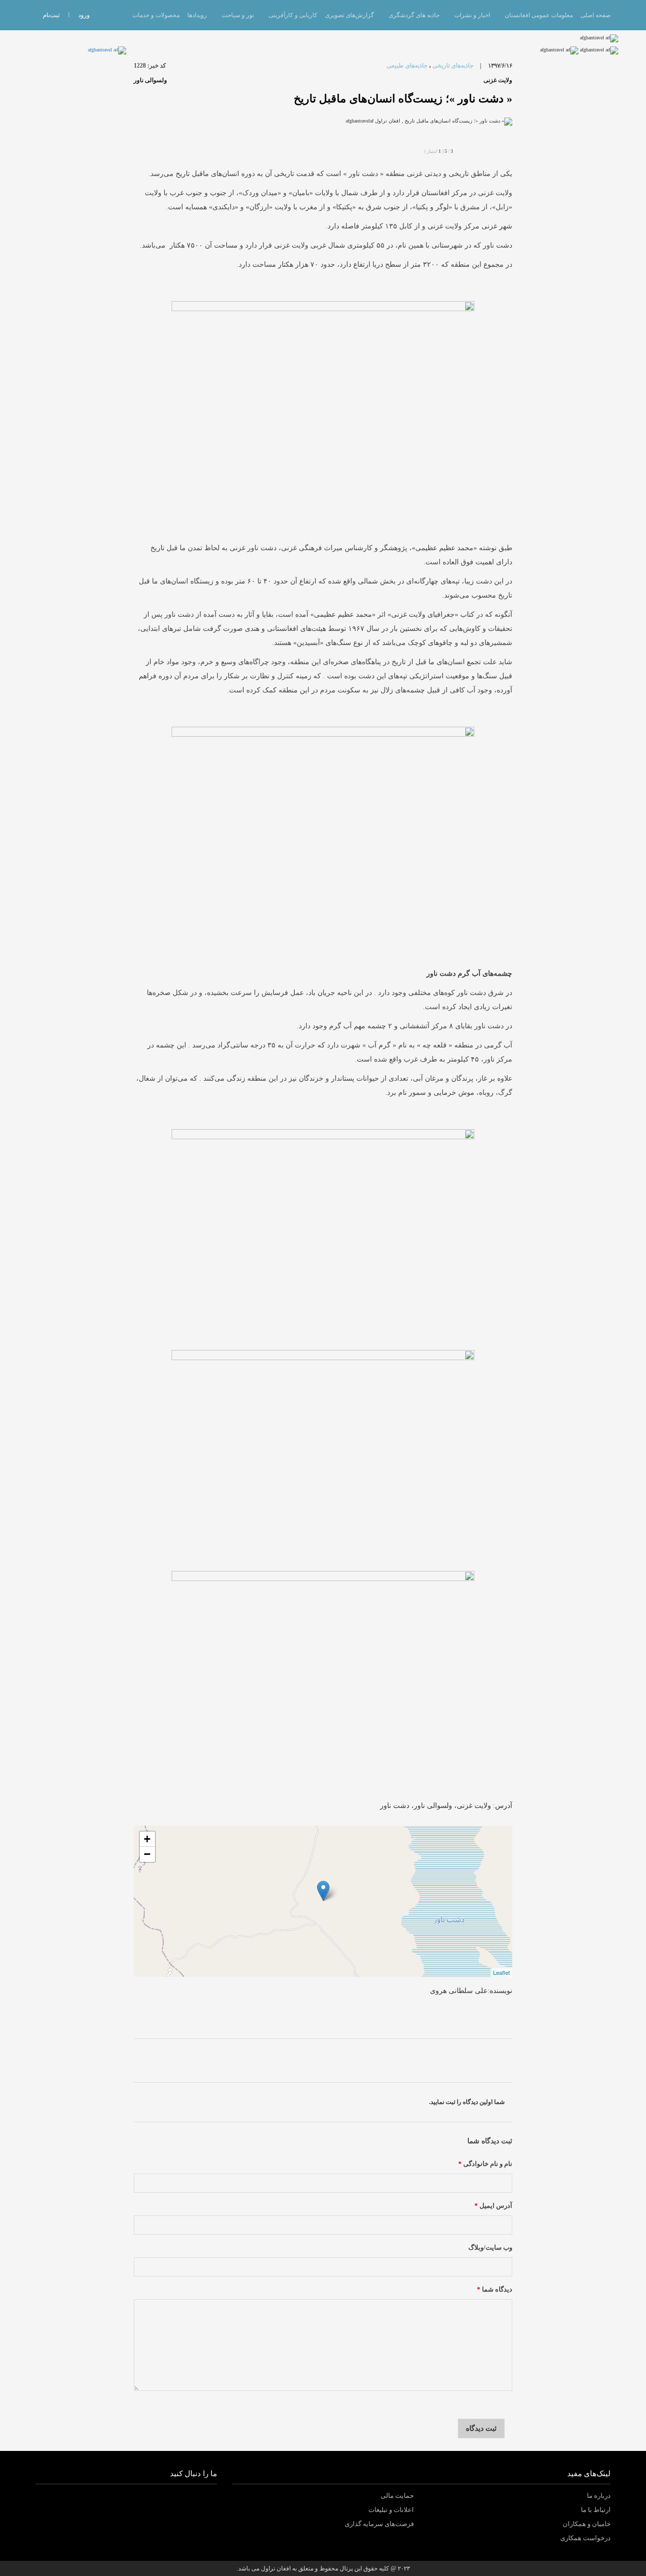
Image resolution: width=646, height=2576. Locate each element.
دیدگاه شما (495, 2290)
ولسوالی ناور (150, 80)
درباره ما (599, 2496)
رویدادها (197, 15)
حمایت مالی (397, 2496)
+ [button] (147, 1839)
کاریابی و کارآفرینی (293, 15)
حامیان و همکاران (587, 2524)
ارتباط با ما (596, 2510)
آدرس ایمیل (493, 2206)
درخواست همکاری (585, 2538)
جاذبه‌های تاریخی (453, 66)
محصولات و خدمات (156, 15)
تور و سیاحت (238, 15)
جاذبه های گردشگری (414, 15)
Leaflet (501, 1972)
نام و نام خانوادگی (485, 2164)
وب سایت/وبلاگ (490, 2248)
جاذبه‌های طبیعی (407, 66)
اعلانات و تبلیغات (391, 2510)
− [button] (147, 1854)
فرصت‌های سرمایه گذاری (379, 2524)
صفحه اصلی (596, 15)
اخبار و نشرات (472, 15)
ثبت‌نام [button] (51, 15)
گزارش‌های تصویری (349, 15)
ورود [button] (84, 15)
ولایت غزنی (498, 80)
